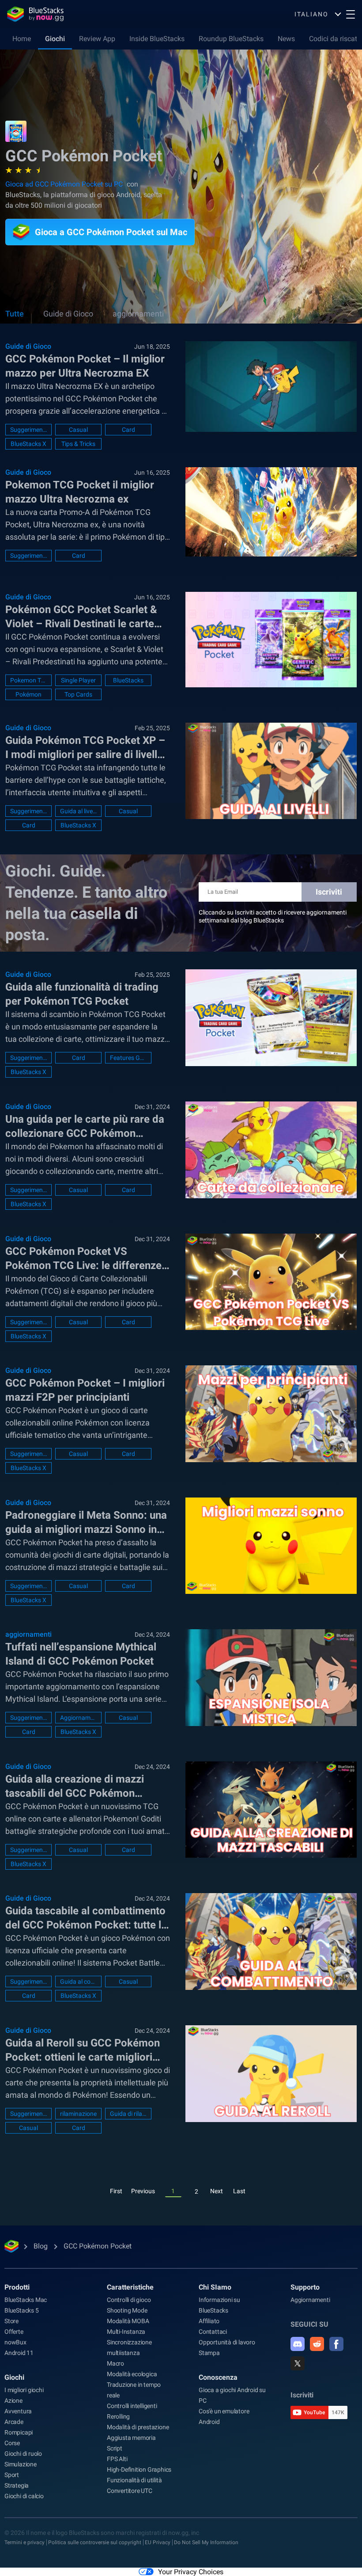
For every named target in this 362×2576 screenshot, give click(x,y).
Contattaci (213, 2332)
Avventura (18, 2411)
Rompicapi (19, 2432)
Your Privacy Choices (191, 2572)
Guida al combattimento (78, 1982)
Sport (12, 2475)
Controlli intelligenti (132, 2406)
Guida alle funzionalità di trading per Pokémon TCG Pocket (82, 994)
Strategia (17, 2485)
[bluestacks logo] (35, 14)
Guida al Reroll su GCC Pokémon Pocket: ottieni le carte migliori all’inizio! (83, 2050)
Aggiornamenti (310, 2300)
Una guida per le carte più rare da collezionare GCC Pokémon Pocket (85, 1127)
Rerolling (118, 2416)
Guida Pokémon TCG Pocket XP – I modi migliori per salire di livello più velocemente (85, 748)
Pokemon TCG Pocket (28, 680)
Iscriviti (329, 892)
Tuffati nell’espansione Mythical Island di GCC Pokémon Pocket (81, 1654)
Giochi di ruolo (23, 2454)
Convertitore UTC (130, 2491)
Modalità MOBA (128, 2321)
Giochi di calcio (24, 2496)
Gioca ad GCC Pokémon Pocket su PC (64, 184)
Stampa (209, 2353)
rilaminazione (78, 2114)
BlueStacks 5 (22, 2310)
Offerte (14, 2332)
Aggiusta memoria (131, 2438)
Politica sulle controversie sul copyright (95, 2542)
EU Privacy (158, 2542)
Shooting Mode (127, 2310)
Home (22, 39)
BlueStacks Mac (26, 2300)
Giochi (55, 39)
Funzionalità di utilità (134, 2480)
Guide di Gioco (68, 314)
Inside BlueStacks (157, 39)
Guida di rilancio (128, 2114)
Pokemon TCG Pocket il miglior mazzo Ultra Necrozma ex (80, 492)
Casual (78, 430)
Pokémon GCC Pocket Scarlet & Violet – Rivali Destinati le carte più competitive (81, 617)
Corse (12, 2443)
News (286, 39)
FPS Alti (117, 2459)
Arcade (14, 2422)
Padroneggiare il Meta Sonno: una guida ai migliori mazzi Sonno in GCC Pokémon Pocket (86, 1523)
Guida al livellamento (78, 811)
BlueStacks (128, 680)
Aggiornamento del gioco (78, 1718)
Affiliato (209, 2321)
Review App (97, 39)
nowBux (15, 2342)
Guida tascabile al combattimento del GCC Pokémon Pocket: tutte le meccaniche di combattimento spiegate (86, 1918)
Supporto (305, 2287)
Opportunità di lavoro (227, 2342)
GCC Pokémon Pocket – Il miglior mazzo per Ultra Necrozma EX (85, 366)
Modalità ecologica (132, 2374)
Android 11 (19, 2353)
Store (11, 2321)
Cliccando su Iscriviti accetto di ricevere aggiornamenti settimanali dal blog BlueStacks (273, 916)
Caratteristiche (130, 2287)
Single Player (78, 680)
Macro (115, 2363)
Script (115, 2448)
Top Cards (78, 694)
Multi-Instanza (126, 2332)
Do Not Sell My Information (206, 2542)
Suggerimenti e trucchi (28, 430)
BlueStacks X (28, 444)
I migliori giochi (24, 2390)
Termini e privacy (25, 2542)
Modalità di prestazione (138, 2427)
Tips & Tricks (78, 444)
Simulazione (21, 2464)
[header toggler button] (351, 14)
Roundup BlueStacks (231, 39)
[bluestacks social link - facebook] (336, 2344)
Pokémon (28, 694)
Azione (13, 2401)
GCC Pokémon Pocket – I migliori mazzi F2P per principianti (85, 1390)
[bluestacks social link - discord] (298, 2344)
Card (128, 430)
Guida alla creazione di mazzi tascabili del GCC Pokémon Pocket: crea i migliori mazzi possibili (75, 1787)
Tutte (15, 314)
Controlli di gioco (129, 2300)
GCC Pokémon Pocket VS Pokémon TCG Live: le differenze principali (83, 1259)
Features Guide (128, 1058)
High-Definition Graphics (139, 2469)
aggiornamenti (138, 314)
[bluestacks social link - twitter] (298, 2363)
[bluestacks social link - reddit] (317, 2344)
